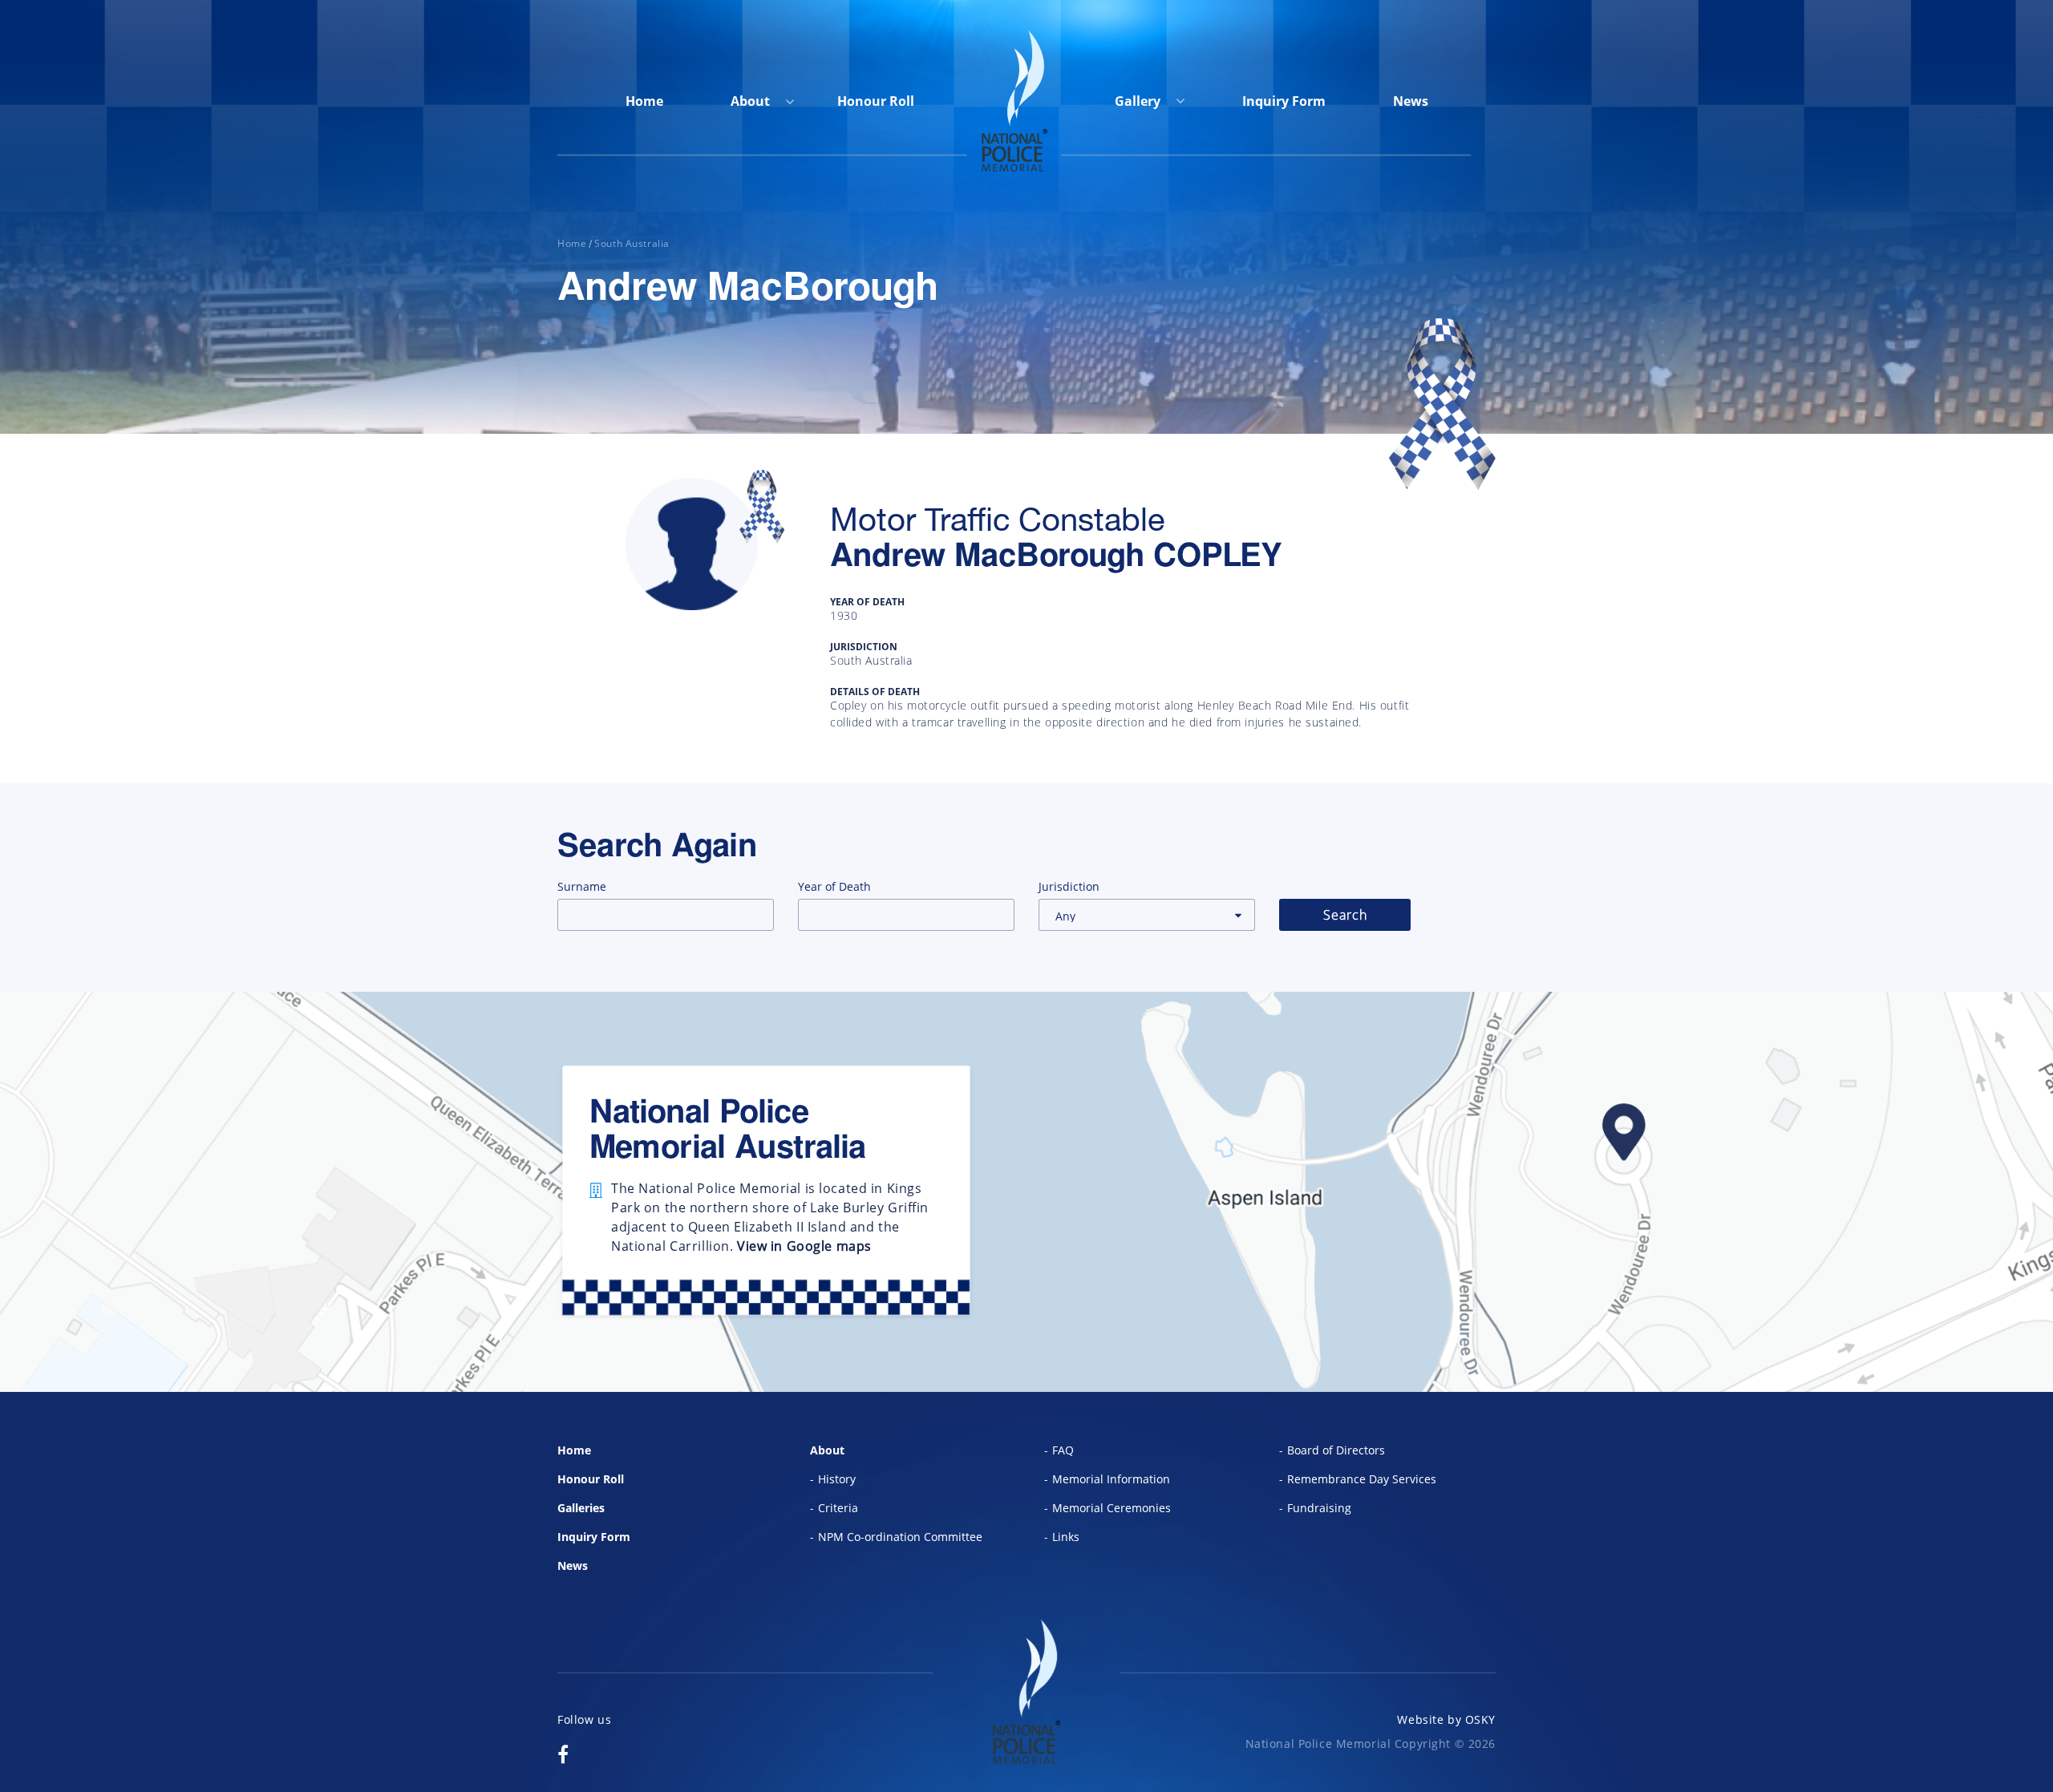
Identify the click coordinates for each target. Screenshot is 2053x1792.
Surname (582, 886)
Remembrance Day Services (1362, 1479)
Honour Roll (876, 101)
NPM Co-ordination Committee (900, 1537)
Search (1345, 915)
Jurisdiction (1069, 886)
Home (644, 101)
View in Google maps (804, 1246)
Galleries (581, 1508)
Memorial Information (1111, 1479)
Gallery (1139, 101)
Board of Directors (1336, 1450)
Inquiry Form (1284, 101)
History (837, 1479)
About (750, 101)
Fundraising (1319, 1508)
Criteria (838, 1508)
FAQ (1063, 1450)
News (1411, 101)
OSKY (1480, 1719)
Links (1066, 1537)
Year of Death (834, 886)
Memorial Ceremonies (1112, 1508)
